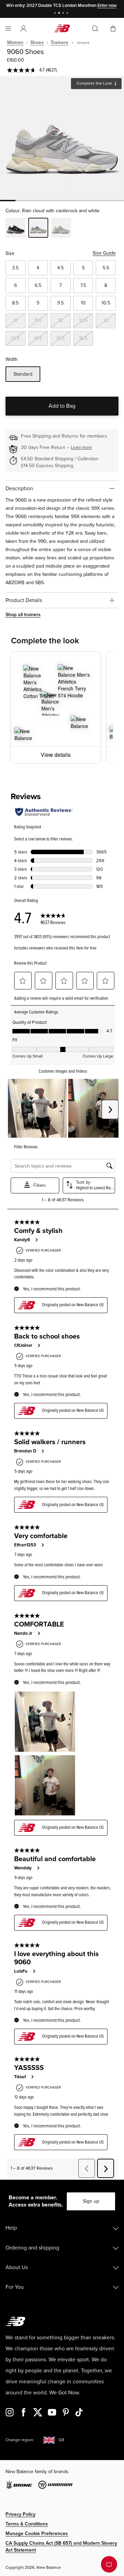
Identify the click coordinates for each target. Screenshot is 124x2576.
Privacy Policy (20, 2514)
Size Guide (104, 253)
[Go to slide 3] (64, 14)
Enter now (107, 6)
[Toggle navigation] (8, 29)
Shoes (37, 42)
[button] (23, 29)
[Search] (95, 29)
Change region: (20, 2440)
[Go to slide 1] (56, 14)
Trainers (59, 42)
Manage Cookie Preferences (37, 2534)
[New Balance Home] (62, 28)
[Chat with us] (109, 2564)
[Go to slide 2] (60, 14)
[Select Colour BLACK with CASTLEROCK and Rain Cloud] (15, 229)
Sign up (91, 2201)
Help (11, 2228)
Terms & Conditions (27, 2524)
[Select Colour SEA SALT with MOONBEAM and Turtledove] (61, 229)
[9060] (62, 138)
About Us (17, 2267)
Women (15, 42)
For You (15, 2287)
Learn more (81, 447)
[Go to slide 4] (68, 14)
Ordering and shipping (32, 2248)
